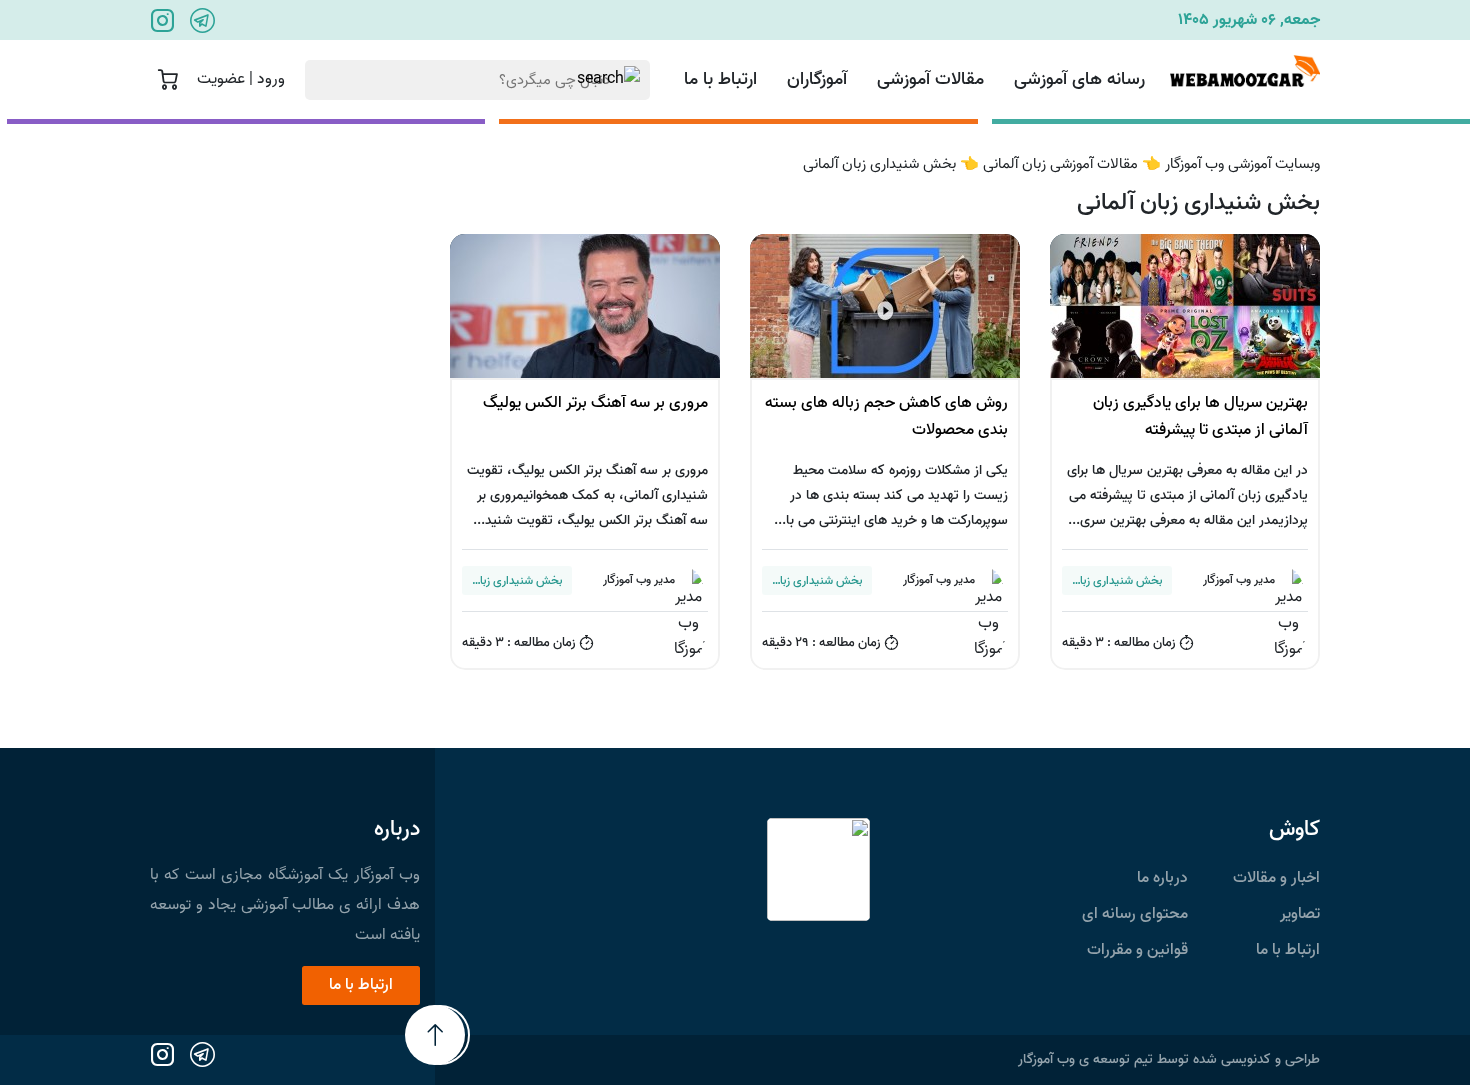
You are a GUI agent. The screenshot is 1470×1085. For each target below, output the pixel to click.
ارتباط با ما (720, 79)
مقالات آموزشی (930, 79)
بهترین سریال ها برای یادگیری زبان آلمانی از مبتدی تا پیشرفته (1200, 416)
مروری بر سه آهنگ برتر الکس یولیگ (595, 403)
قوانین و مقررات (1137, 950)
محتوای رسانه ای (1135, 914)
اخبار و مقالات (1276, 878)
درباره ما (1162, 878)
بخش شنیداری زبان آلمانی (881, 164)
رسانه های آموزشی (1079, 79)
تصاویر (1300, 914)
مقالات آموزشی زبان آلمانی (1062, 164)
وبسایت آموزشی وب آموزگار (1242, 164)
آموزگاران (817, 79)
